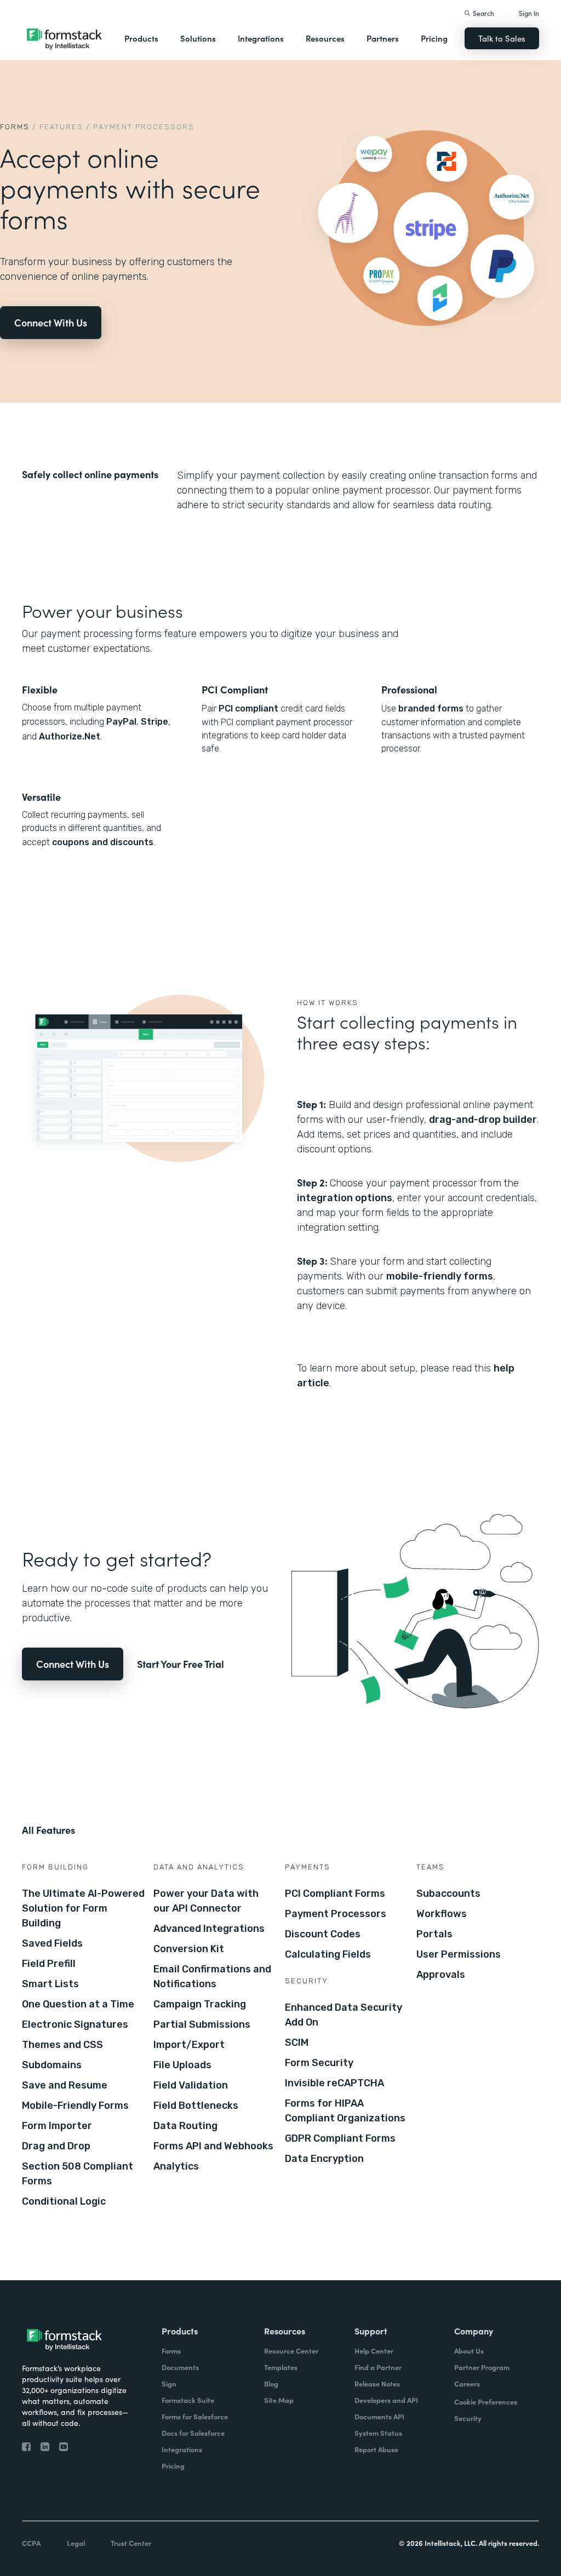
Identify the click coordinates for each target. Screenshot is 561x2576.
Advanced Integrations (209, 1929)
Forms (15, 127)
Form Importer (57, 2126)
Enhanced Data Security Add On (344, 2015)
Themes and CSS (62, 2045)
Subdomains (52, 2065)
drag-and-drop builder (483, 1120)
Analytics (176, 2166)
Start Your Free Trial (181, 1664)
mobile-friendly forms (440, 1276)
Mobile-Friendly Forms (75, 2105)
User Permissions (459, 1954)
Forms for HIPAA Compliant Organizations (345, 2111)
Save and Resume (65, 2085)
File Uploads (182, 2065)
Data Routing (185, 2126)
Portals (434, 1934)
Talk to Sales (502, 38)
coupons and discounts (103, 842)
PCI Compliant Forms (335, 1894)
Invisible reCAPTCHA (334, 2083)
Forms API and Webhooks (213, 2146)
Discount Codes (323, 1934)
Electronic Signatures (75, 2024)
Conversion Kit (189, 1949)
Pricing (434, 38)
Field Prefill (49, 1964)
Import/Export (189, 2045)
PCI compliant (248, 708)
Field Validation (191, 2085)
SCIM (297, 2043)
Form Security (319, 2063)
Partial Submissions (202, 2024)
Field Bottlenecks (196, 2105)
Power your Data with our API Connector (206, 1901)
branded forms (431, 708)
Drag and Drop (56, 2146)
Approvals (441, 1975)
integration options (345, 1198)
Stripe (154, 722)
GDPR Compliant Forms (340, 2138)
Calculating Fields (328, 1954)
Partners (383, 38)
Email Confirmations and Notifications (212, 1977)
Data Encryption (324, 2159)
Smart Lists (50, 1984)
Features (61, 127)
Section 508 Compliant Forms (78, 2174)
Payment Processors (336, 1914)
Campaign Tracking (200, 2004)
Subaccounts (448, 1894)
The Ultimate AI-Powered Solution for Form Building (83, 1908)
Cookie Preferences (486, 2402)
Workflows (442, 1914)
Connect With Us (51, 322)
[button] (141, 38)
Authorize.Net (70, 736)
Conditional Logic (64, 2201)
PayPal (121, 722)
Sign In (529, 13)
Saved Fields (52, 1943)
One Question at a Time (78, 2004)
